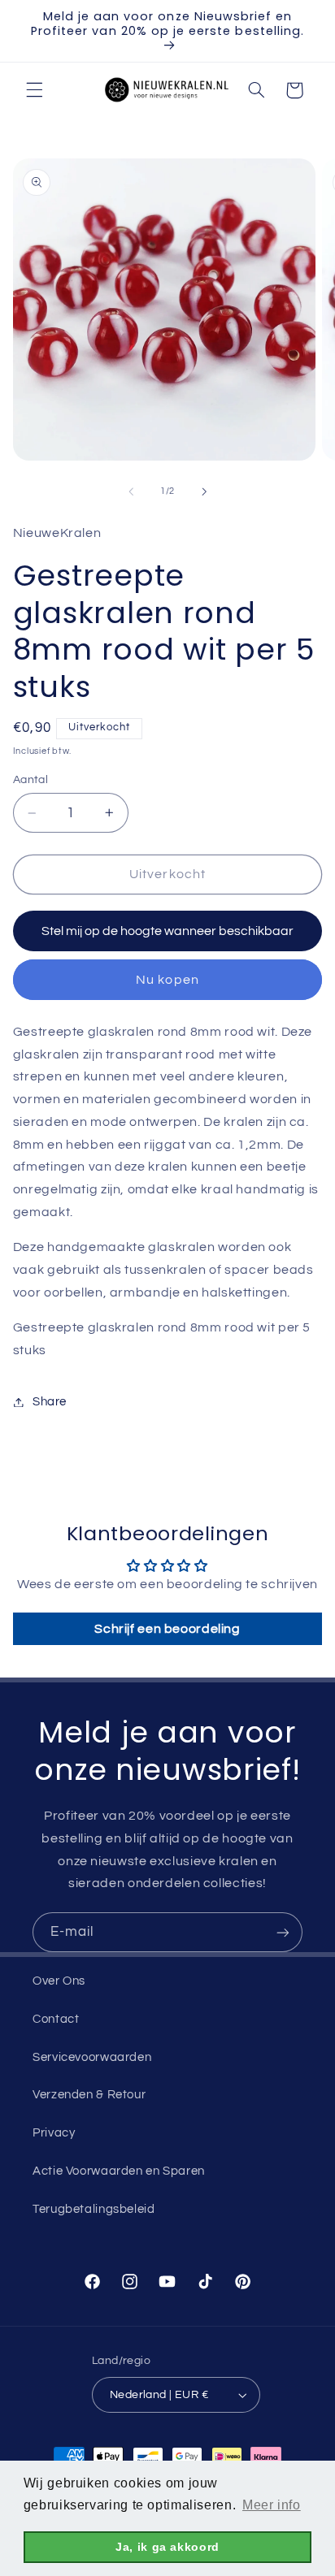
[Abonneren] (283, 1932)
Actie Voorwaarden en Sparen (119, 2171)
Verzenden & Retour (89, 2095)
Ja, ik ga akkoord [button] (167, 2547)
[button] (34, 90)
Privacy (54, 2133)
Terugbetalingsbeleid (94, 2209)
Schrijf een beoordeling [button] (167, 1629)
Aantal (31, 780)
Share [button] (50, 1402)
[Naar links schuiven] (131, 491)
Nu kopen (167, 980)
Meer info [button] (272, 2505)
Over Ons (59, 1981)
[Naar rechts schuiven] (204, 491)
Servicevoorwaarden (92, 2057)
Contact (56, 2019)
